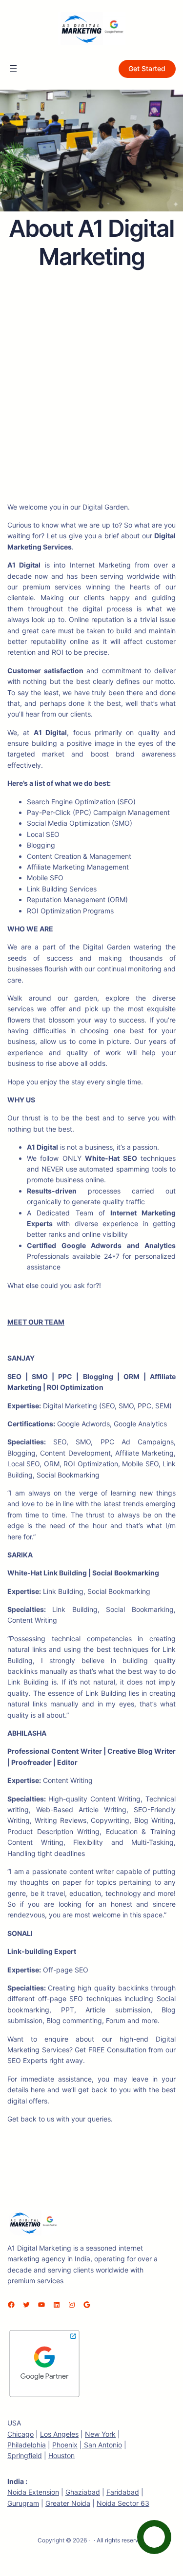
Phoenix (65, 2445)
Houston (61, 2455)
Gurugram (23, 2503)
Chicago (20, 2434)
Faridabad (123, 2492)
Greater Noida (68, 2503)
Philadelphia (27, 2445)
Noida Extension (33, 2492)
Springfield (25, 2455)
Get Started (147, 68)
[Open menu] (13, 69)
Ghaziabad (83, 2492)
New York (100, 2434)
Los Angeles (59, 2434)
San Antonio (102, 2445)
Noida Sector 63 (123, 2503)
